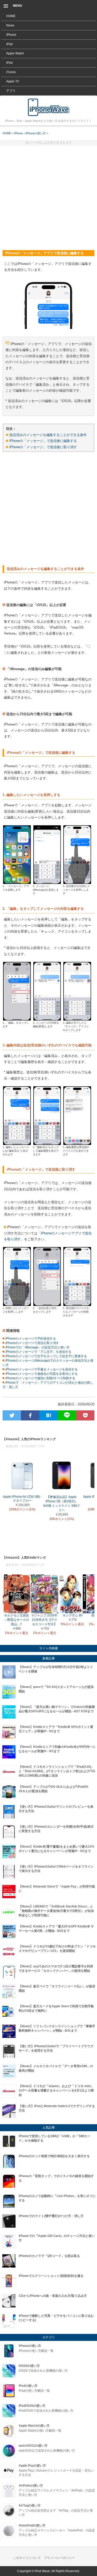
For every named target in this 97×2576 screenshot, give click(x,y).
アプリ (11, 91)
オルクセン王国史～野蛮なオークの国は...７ (17, 1620)
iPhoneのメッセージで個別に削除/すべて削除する (40, 1378)
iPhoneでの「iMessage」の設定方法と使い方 (37, 1347)
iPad (9, 44)
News (10, 25)
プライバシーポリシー (59, 2558)
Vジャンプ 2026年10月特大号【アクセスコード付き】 (45, 1620)
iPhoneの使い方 (36, 133)
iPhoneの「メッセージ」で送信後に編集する (43, 441)
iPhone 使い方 (49, 107)
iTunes (11, 72)
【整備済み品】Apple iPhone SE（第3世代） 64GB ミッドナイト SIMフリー (62, 1504)
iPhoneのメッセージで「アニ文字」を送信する (38, 1352)
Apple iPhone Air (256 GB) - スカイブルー (22, 1499)
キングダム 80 (73, 1615)
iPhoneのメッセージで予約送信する (30, 1339)
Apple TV (13, 81)
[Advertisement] (48, 196)
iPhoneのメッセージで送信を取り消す (32, 1343)
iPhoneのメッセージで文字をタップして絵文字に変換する (46, 1356)
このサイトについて (27, 2558)
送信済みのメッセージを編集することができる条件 (48, 435)
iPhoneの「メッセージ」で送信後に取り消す (43, 447)
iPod (9, 63)
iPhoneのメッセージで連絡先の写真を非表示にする (41, 1374)
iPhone (11, 35)
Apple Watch (15, 53)
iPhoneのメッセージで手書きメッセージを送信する (41, 1369)
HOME (11, 16)
